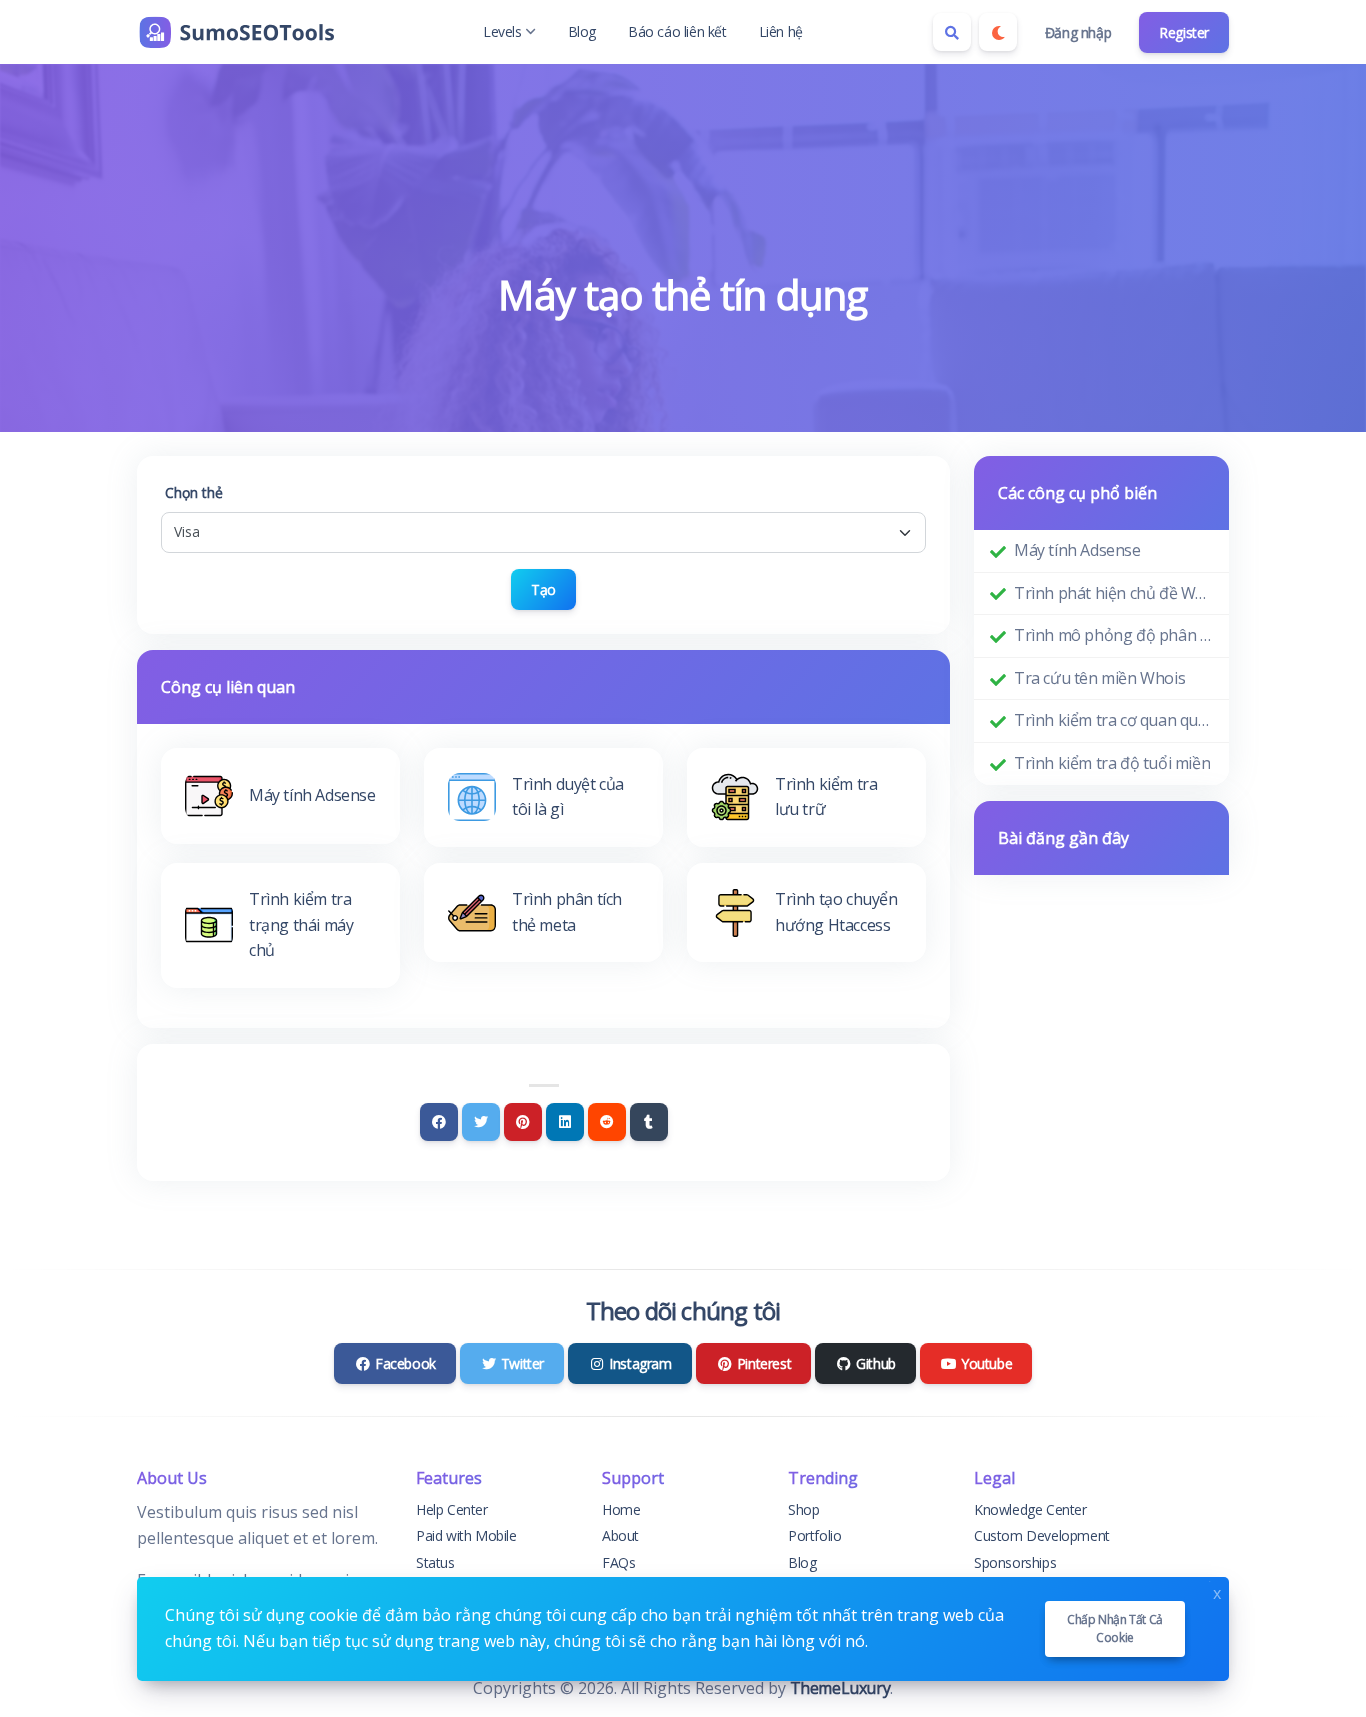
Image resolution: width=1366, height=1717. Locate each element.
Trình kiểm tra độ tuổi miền (1112, 763)
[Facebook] (439, 1122)
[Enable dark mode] (998, 32)
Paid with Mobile (466, 1535)
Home (621, 1509)
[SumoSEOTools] (237, 32)
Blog (582, 31)
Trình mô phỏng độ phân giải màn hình (1113, 635)
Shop (803, 1509)
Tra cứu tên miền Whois (1099, 678)
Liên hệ (781, 31)
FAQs (618, 1562)
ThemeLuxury (840, 1688)
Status (435, 1562)
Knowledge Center (1030, 1509)
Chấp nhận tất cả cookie (1115, 1628)
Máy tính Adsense (1077, 550)
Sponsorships (1015, 1562)
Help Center (452, 1509)
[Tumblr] (649, 1122)
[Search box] (952, 32)
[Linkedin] (565, 1122)
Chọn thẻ (194, 492)
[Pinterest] (523, 1122)
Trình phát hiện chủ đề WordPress (1113, 593)
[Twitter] (481, 1122)
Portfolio (814, 1535)
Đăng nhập (1078, 32)
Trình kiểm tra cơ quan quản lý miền (1113, 720)
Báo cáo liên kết (677, 31)
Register (1184, 32)
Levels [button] (502, 31)
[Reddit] (607, 1122)
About (620, 1535)
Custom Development (1042, 1535)
